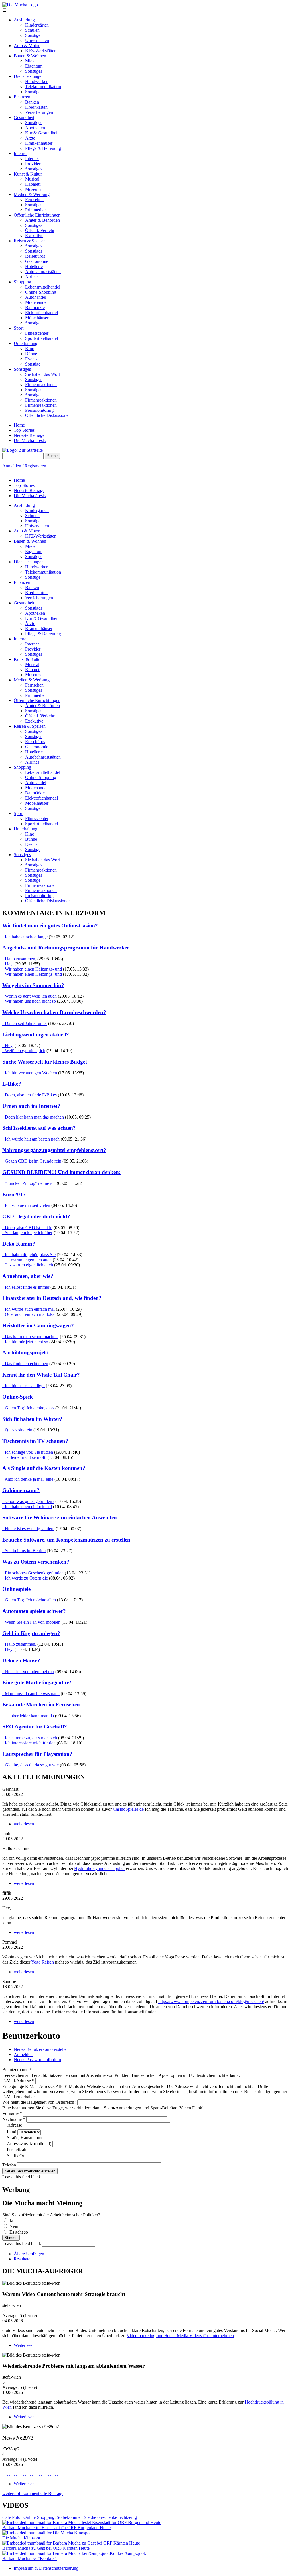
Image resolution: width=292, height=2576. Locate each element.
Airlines (32, 277)
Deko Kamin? (19, 1244)
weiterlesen (24, 1824)
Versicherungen (39, 112)
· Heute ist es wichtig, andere (28, 1529)
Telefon (10, 2165)
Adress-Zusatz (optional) (30, 2144)
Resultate (22, 2259)
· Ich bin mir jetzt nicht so (25, 1342)
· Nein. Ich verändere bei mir (28, 1672)
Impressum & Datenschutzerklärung (46, 2568)
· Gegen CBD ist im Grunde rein (32, 1161)
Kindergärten (37, 25)
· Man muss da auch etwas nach (31, 1694)
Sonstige (33, 35)
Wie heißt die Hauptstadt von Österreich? (40, 2102)
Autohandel (36, 297)
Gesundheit (24, 117)
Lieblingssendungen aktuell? (36, 1035)
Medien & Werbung (32, 194)
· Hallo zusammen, (19, 959)
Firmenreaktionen (41, 385)
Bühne (31, 354)
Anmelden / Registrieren (24, 466)
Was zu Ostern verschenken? (36, 1562)
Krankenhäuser (39, 143)
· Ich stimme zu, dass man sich (30, 1738)
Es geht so (19, 2232)
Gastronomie (37, 261)
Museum (33, 189)
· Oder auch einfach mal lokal (29, 1314)
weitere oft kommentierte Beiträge (33, 2493)
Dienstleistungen (29, 76)
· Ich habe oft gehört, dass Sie (29, 1255)
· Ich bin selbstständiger (24, 1386)
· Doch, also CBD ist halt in (27, 1228)
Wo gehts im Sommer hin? (33, 985)
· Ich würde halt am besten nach (31, 1139)
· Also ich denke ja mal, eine (28, 1479)
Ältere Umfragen (29, 2254)
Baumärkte (35, 307)
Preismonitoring (39, 410)
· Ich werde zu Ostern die (25, 1578)
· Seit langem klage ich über (27, 1233)
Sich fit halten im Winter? (32, 1419)
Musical (32, 179)
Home (19, 425)
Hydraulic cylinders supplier (100, 1868)
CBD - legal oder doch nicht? (36, 1216)
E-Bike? (12, 1084)
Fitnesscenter (37, 333)
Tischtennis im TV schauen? (35, 1441)
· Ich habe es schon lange (25, 937)
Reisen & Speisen (30, 241)
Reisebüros (35, 256)
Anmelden (23, 2054)
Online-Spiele (18, 1397)
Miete (30, 61)
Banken (32, 102)
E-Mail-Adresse (18, 2081)
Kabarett (33, 184)
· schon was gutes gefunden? (28, 1501)
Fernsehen (34, 200)
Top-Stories (24, 430)
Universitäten (37, 40)
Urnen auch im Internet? (31, 1106)
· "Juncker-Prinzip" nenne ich (29, 1183)
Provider (33, 164)
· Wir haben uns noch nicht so (29, 1001)
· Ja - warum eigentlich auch (28, 1265)
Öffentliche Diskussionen (48, 415)
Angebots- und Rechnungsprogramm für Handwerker (66, 948)
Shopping (22, 282)
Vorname (12, 2113)
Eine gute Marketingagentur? (37, 1682)
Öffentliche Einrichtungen (37, 215)
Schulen (32, 30)
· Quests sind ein (17, 1430)
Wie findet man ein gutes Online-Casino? (50, 926)
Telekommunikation (43, 87)
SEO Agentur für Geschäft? (35, 1727)
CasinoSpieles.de (128, 1809)
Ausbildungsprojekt (26, 1352)
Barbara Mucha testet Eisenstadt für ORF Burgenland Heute (56, 2528)
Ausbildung (24, 20)
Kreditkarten (36, 107)
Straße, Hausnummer (26, 2138)
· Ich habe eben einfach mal (27, 1507)
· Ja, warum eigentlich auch (27, 1260)
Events (31, 359)
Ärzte (30, 138)
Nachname (14, 2119)
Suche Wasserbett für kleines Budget (45, 1062)
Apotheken (35, 128)
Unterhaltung (26, 343)
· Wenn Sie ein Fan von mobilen (31, 1622)
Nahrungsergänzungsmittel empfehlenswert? (54, 1150)
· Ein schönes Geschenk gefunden (33, 1573)
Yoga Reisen (42, 1962)
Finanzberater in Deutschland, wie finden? (52, 1298)
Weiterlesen (24, 2345)
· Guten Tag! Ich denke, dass (28, 1408)
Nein (14, 2226)
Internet (21, 153)
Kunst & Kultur (28, 174)
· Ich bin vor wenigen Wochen (30, 1073)
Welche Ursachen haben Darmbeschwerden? (54, 1012)
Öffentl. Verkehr (40, 230)
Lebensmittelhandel (43, 287)
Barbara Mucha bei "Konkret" (30, 2558)
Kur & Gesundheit (42, 133)
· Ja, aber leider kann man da (28, 1716)
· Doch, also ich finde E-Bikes (30, 1095)
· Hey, (8, 964)
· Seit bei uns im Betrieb (24, 1551)
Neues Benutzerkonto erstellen (41, 2049)
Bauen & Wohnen (30, 56)
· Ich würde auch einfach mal (29, 1309)
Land (12, 2132)
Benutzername (17, 2070)
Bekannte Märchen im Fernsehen (41, 1705)
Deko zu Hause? (21, 1660)
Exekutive (34, 236)
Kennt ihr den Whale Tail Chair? (41, 1375)
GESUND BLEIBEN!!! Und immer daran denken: (61, 1172)
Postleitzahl (18, 2150)
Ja (11, 2221)
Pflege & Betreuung (43, 148)
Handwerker (36, 81)
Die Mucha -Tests (30, 440)
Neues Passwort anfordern (37, 2060)
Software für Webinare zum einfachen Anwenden (60, 1517)
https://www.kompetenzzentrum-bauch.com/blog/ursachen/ (211, 2001)
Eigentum (34, 66)
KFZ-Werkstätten (41, 51)
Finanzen (22, 97)
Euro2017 (14, 1194)
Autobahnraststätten (43, 272)
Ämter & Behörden (42, 220)
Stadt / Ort (17, 2156)
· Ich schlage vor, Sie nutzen (28, 1452)
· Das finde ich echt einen (25, 1364)
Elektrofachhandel (41, 313)
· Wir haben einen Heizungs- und (32, 969)
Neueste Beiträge (29, 435)
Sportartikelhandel (41, 338)
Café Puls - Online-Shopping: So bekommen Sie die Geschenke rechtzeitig (70, 2517)
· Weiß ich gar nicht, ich (24, 1051)
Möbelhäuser (37, 318)
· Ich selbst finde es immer (26, 1287)
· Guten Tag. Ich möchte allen (29, 1600)
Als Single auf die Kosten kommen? (44, 1468)
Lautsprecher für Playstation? (37, 1754)
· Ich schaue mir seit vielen (26, 1205)
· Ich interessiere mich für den (29, 1743)
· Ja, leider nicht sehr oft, (24, 1457)
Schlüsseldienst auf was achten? (39, 1128)
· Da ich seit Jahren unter (25, 1023)
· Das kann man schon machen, (31, 1337)
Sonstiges (34, 71)
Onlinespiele (16, 1589)
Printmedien (36, 210)
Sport (19, 328)
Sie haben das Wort (42, 374)
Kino (30, 349)
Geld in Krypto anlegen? (31, 1633)
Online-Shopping (41, 292)
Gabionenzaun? (21, 1490)
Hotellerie (34, 266)
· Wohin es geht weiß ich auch (30, 996)
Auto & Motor (27, 46)
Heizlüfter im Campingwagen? (38, 1325)
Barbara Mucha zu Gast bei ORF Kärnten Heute (46, 2548)
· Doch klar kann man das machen (33, 1117)
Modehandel (36, 302)
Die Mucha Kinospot (21, 2538)
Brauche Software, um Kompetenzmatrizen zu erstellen (66, 1540)
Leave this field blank (22, 2177)
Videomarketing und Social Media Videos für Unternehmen (180, 2336)
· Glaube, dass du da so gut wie (31, 1765)
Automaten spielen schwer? (34, 1611)
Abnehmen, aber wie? (28, 1276)
